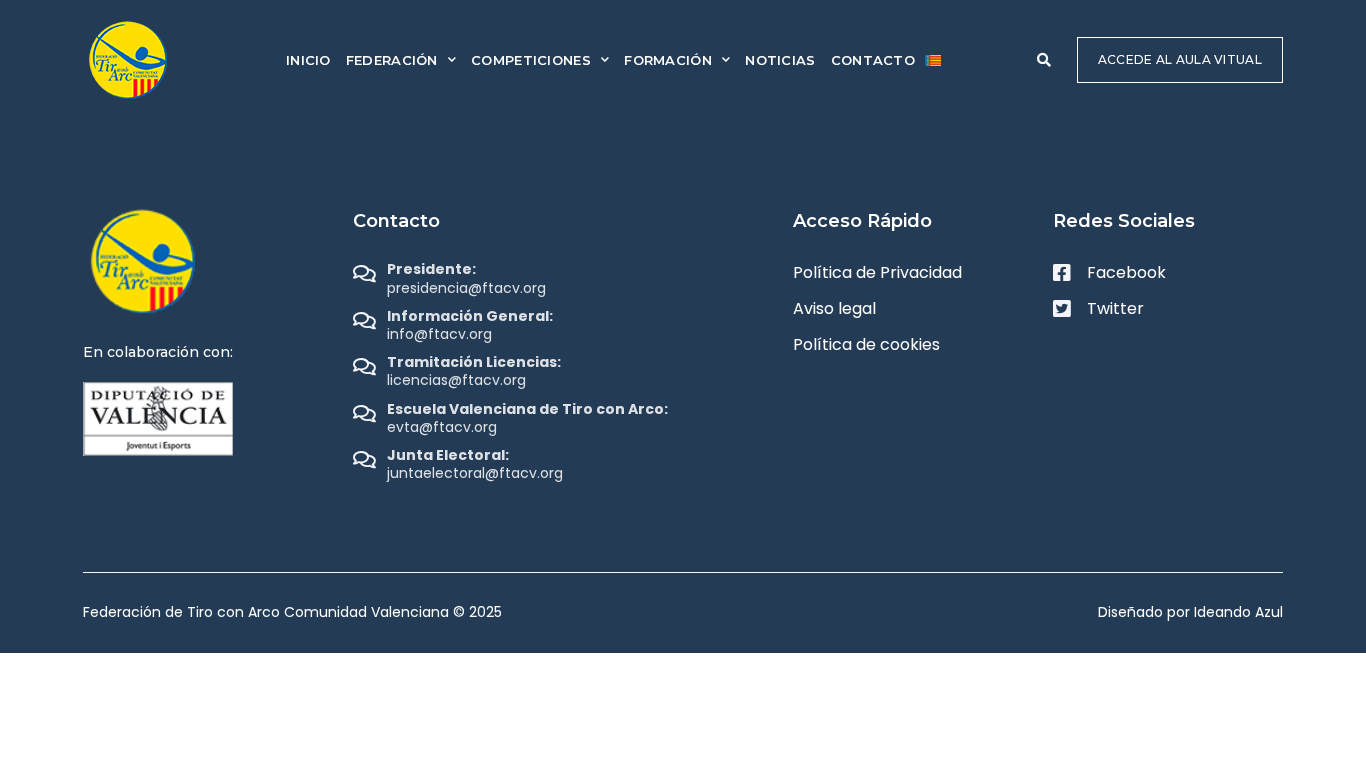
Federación (392, 60)
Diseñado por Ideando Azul (1190, 612)
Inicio (308, 60)
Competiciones (531, 60)
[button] (1044, 60)
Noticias (780, 60)
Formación (668, 60)
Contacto (873, 60)
